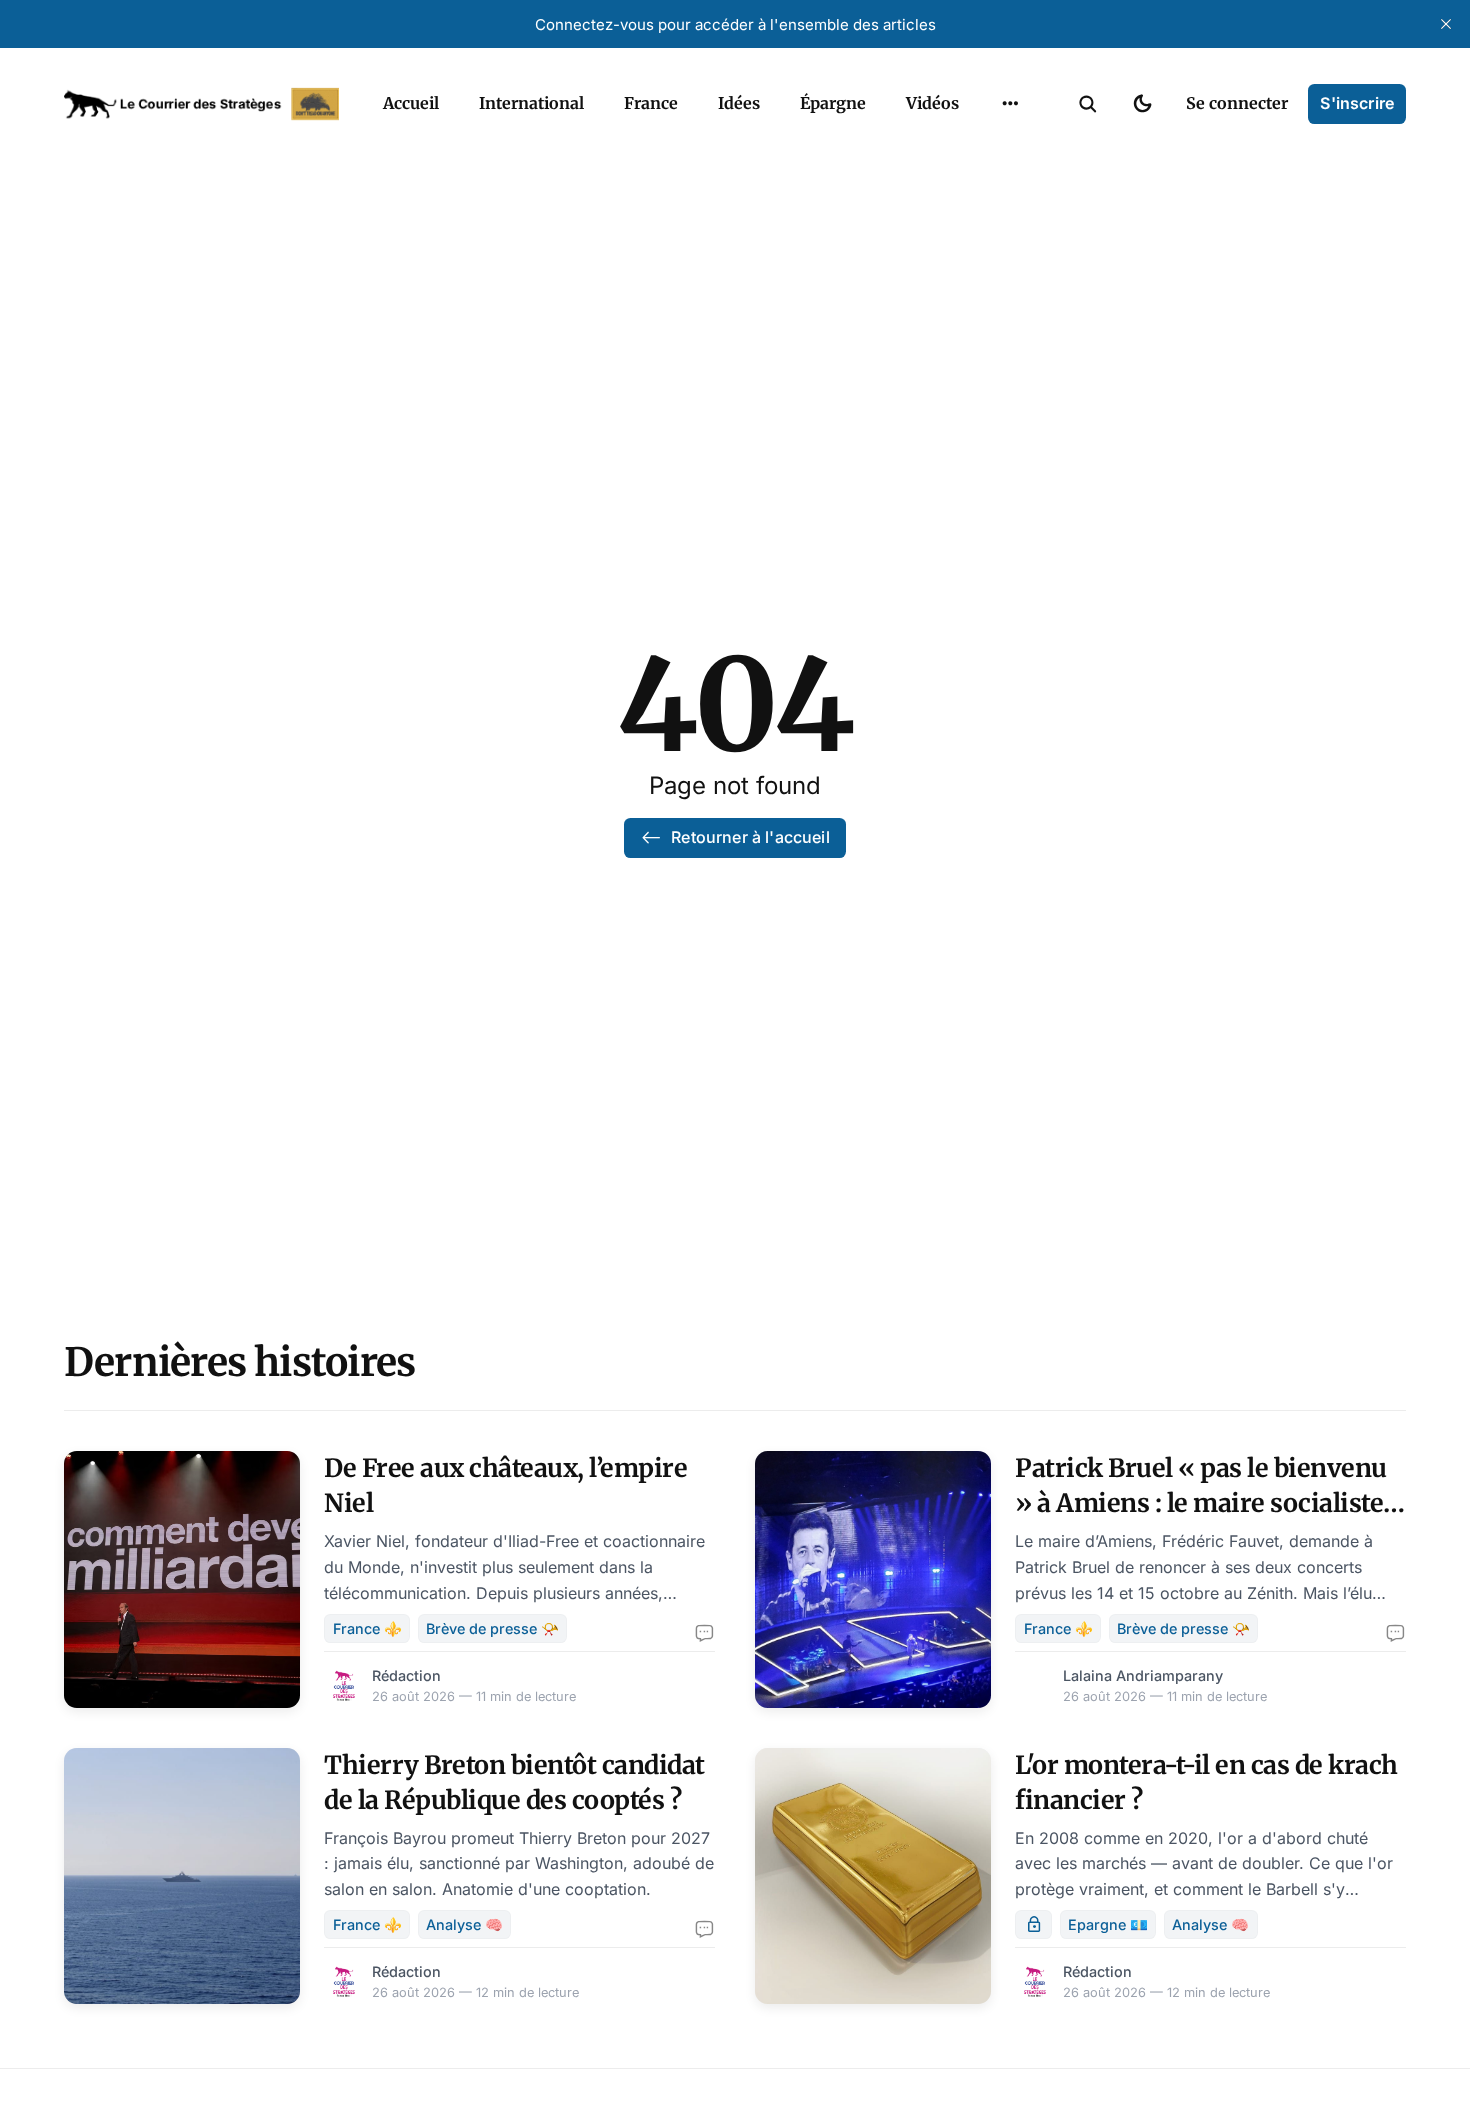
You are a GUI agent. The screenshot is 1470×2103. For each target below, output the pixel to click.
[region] (1010, 104)
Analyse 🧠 (464, 1924)
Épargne (833, 103)
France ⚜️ (367, 1628)
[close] (1446, 24)
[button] (1088, 104)
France (651, 103)
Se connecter (1237, 103)
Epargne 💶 (1108, 1924)
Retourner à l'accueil (750, 837)
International (531, 103)
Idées (739, 103)
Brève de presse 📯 (492, 1628)
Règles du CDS (1010, 150)
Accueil (411, 103)
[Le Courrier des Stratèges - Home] (201, 104)
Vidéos (932, 103)
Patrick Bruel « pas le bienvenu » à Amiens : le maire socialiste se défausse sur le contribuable (1201, 1503)
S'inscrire (1357, 103)
